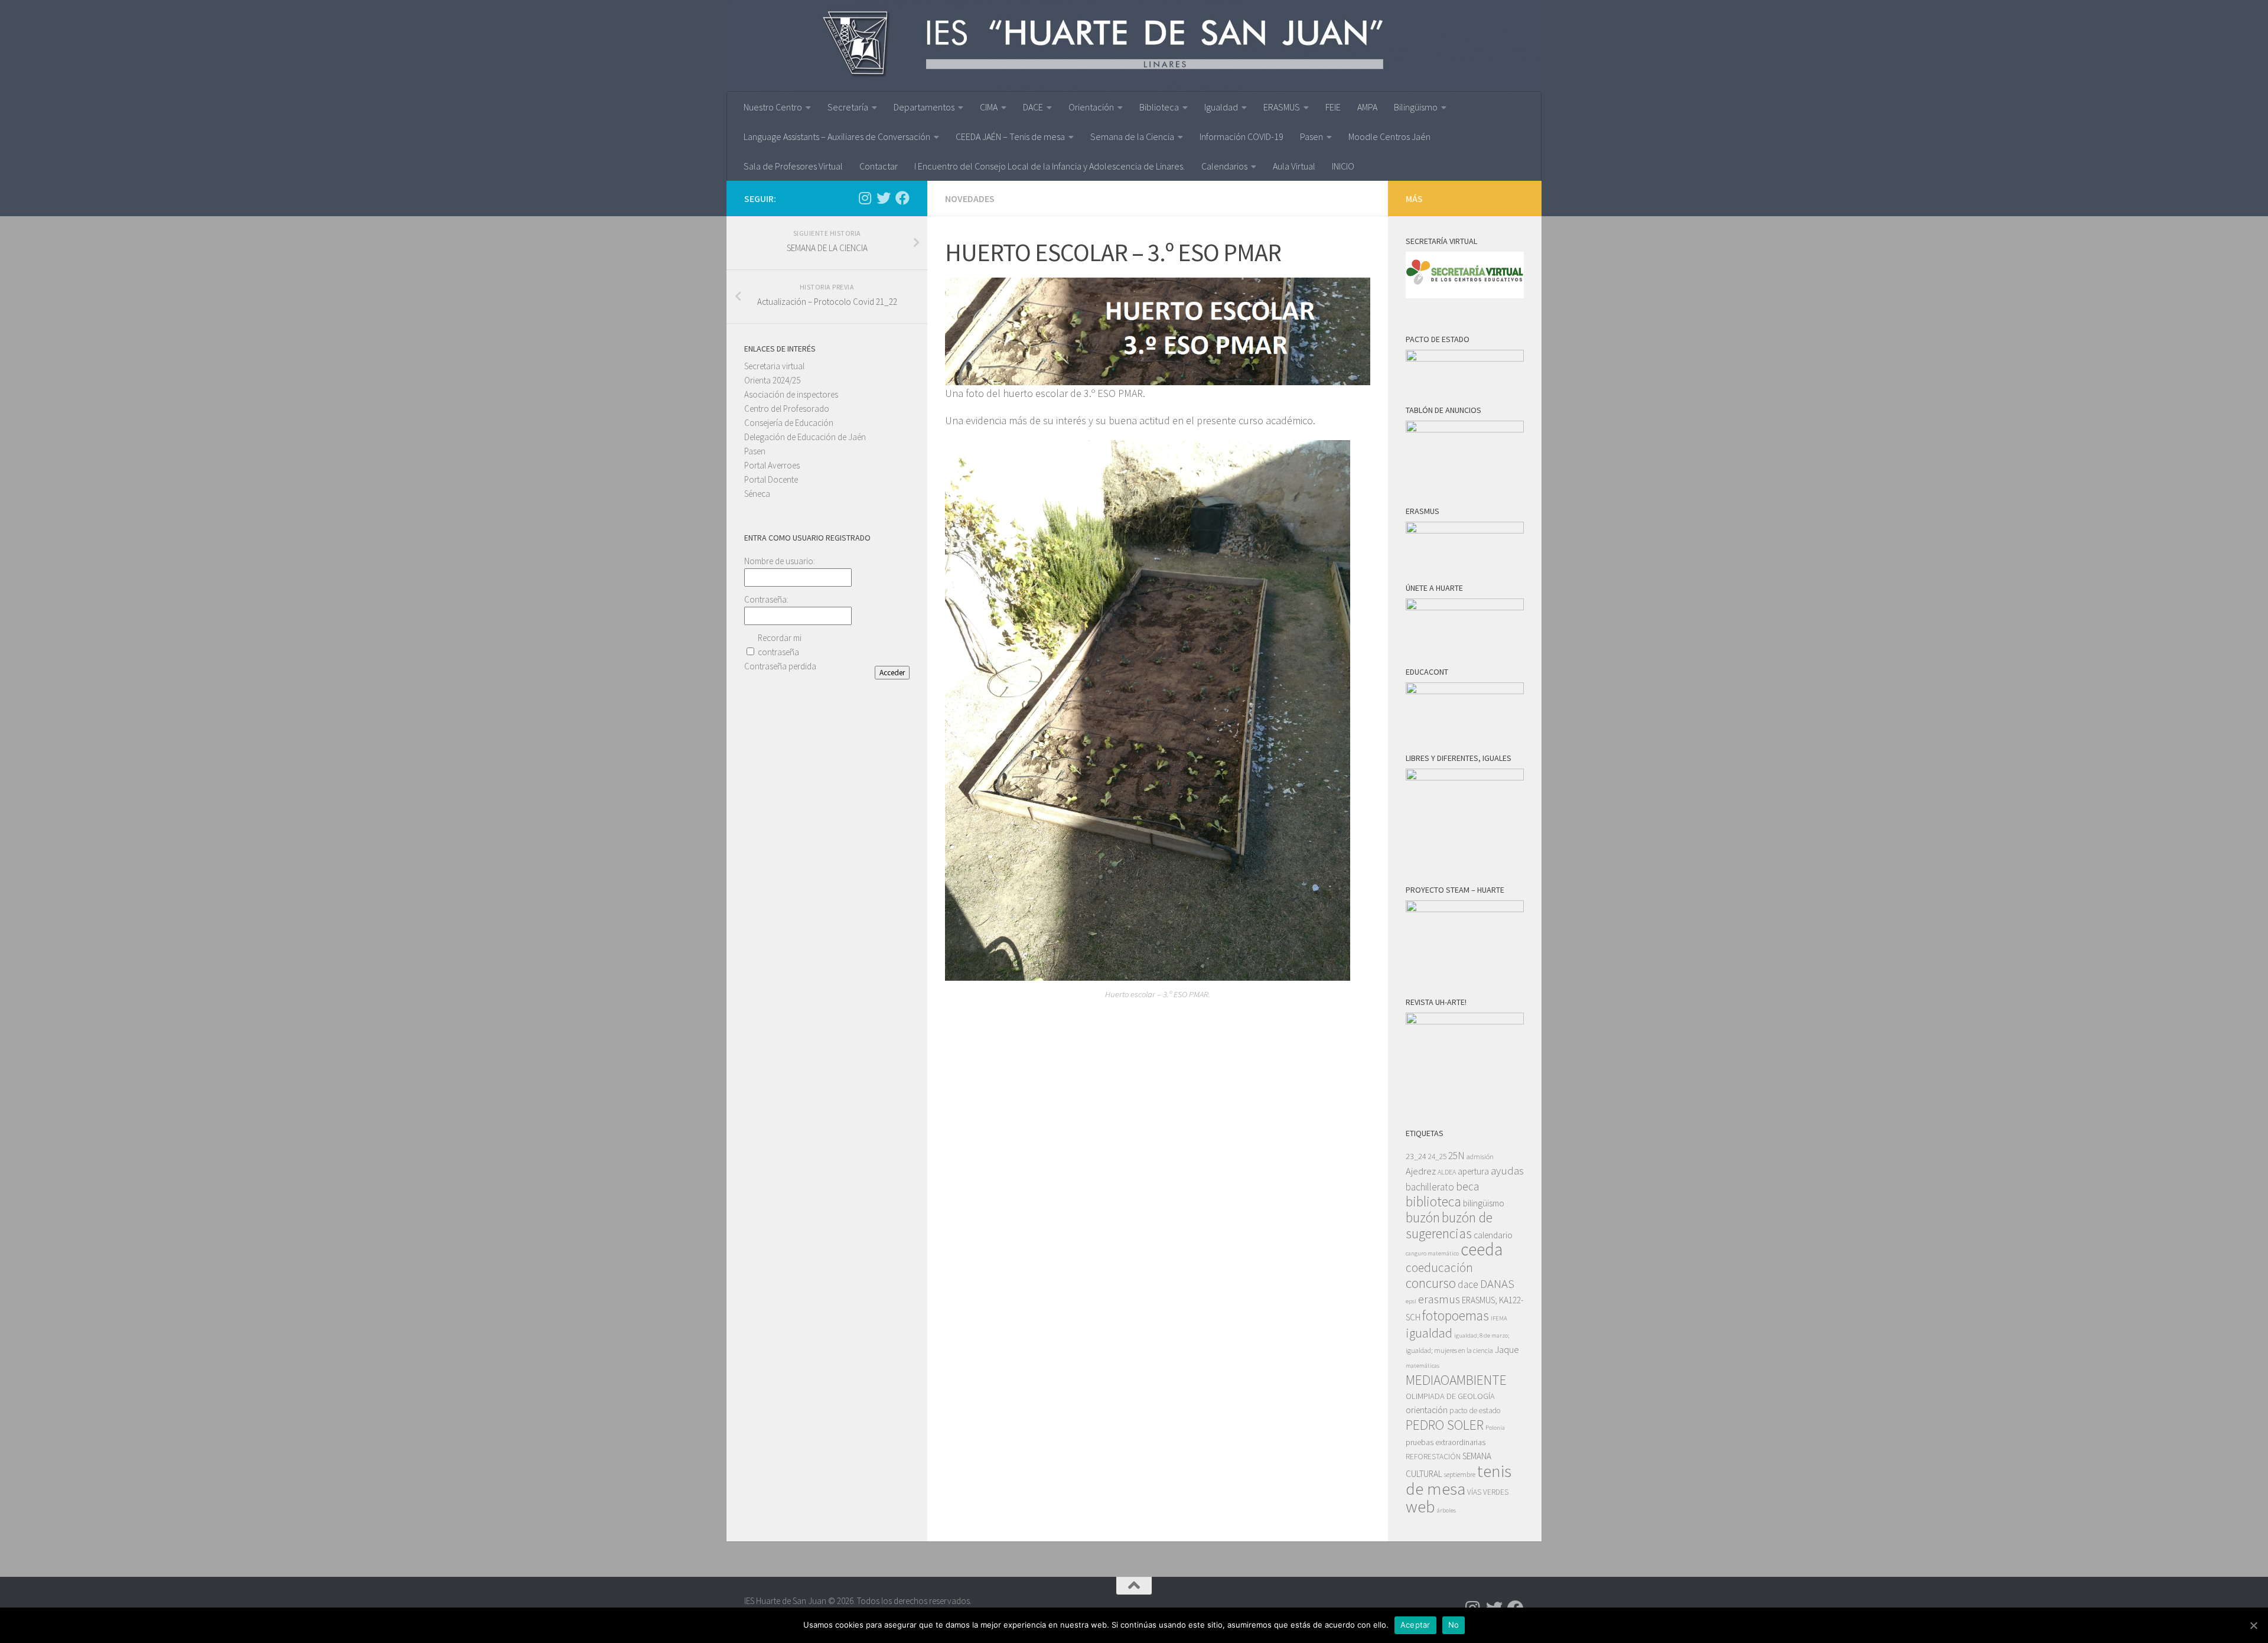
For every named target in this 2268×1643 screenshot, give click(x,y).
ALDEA (1447, 1172)
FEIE (1333, 107)
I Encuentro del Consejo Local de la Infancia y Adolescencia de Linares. (1050, 166)
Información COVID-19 (1241, 136)
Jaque (1507, 1350)
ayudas (1507, 1171)
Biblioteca (1159, 107)
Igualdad (1221, 107)
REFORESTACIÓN (1433, 1457)
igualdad (1429, 1333)
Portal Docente (771, 479)
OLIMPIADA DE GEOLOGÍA (1450, 1396)
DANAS (1497, 1284)
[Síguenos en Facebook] (902, 198)
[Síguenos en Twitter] (884, 198)
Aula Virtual (1294, 166)
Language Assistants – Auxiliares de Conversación (837, 136)
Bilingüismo (1416, 107)
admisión (1480, 1156)
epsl (1411, 1301)
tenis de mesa (1459, 1480)
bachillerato (1430, 1187)
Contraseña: (766, 599)
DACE (1033, 107)
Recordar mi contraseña (780, 645)
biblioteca (1433, 1201)
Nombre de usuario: (780, 561)
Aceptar (1415, 1625)
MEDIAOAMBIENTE (1456, 1380)
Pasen (1311, 136)
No (1454, 1625)
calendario (1493, 1235)
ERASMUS (1282, 107)
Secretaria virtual (774, 366)
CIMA (989, 107)
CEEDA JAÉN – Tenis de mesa (1010, 136)
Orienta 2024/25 (772, 380)
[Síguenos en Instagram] (865, 198)
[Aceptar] (2253, 1625)
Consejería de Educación (789, 423)
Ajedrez (1421, 1171)
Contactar (879, 166)
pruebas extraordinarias (1446, 1442)
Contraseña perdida (780, 666)
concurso (1431, 1283)
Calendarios (1224, 166)
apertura (1473, 1171)
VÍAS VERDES (1488, 1492)
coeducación (1439, 1268)
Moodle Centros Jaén (1389, 136)
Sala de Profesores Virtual (793, 166)
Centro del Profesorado (787, 409)
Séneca (757, 494)
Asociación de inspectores (791, 394)
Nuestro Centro (773, 107)
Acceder (892, 673)
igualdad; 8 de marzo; (1482, 1335)
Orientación (1091, 107)
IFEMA (1499, 1318)
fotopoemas (1456, 1315)
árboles (1446, 1510)
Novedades (970, 199)
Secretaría (848, 107)
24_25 (1437, 1156)
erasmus (1439, 1299)
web (1420, 1507)
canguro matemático (1432, 1253)
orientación (1427, 1410)
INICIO (1343, 166)
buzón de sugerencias (1449, 1225)
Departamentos (924, 107)
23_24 (1416, 1156)
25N (1456, 1156)
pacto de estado (1475, 1411)
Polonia (1495, 1428)
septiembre (1460, 1474)
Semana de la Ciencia (1132, 136)
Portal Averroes (772, 465)
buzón (1423, 1217)
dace (1468, 1284)
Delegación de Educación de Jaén (805, 437)
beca (1467, 1186)
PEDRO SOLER (1445, 1425)
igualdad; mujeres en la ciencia (1449, 1350)
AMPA (1367, 107)
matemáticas (1423, 1366)
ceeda (1482, 1249)
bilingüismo (1484, 1203)
